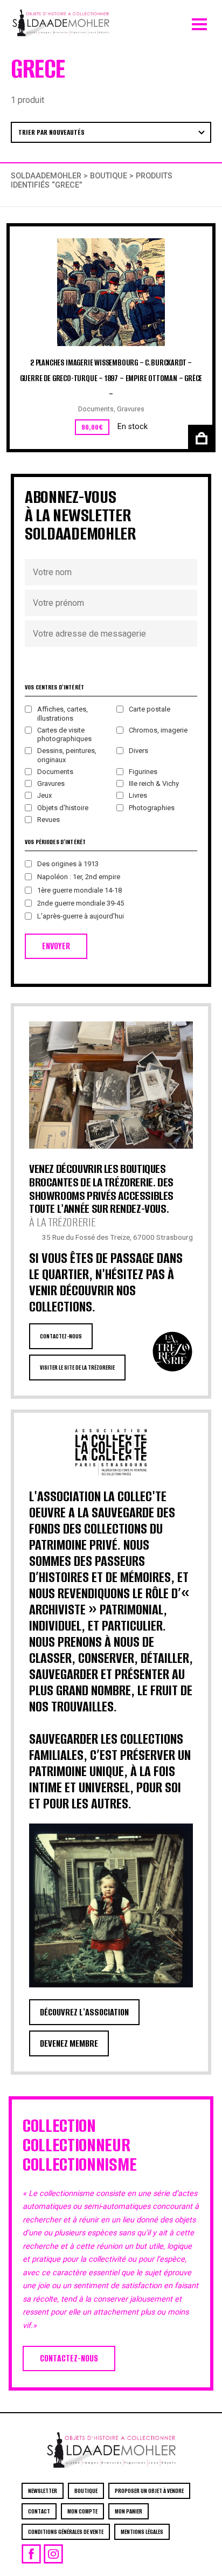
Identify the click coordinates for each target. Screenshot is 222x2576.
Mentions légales (142, 2532)
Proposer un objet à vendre (149, 2491)
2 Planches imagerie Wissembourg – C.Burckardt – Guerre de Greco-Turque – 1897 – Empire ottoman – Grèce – (111, 378)
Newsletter (43, 2491)
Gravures (131, 409)
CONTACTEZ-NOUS (61, 1336)
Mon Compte (82, 2511)
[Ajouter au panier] (200, 437)
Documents (96, 409)
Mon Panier (129, 2511)
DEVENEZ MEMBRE (69, 2043)
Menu (199, 22)
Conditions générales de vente (66, 2532)
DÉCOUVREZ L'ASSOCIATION (84, 2012)
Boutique (109, 176)
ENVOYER (56, 946)
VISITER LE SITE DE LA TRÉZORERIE (77, 1368)
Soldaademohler (46, 176)
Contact (39, 2511)
